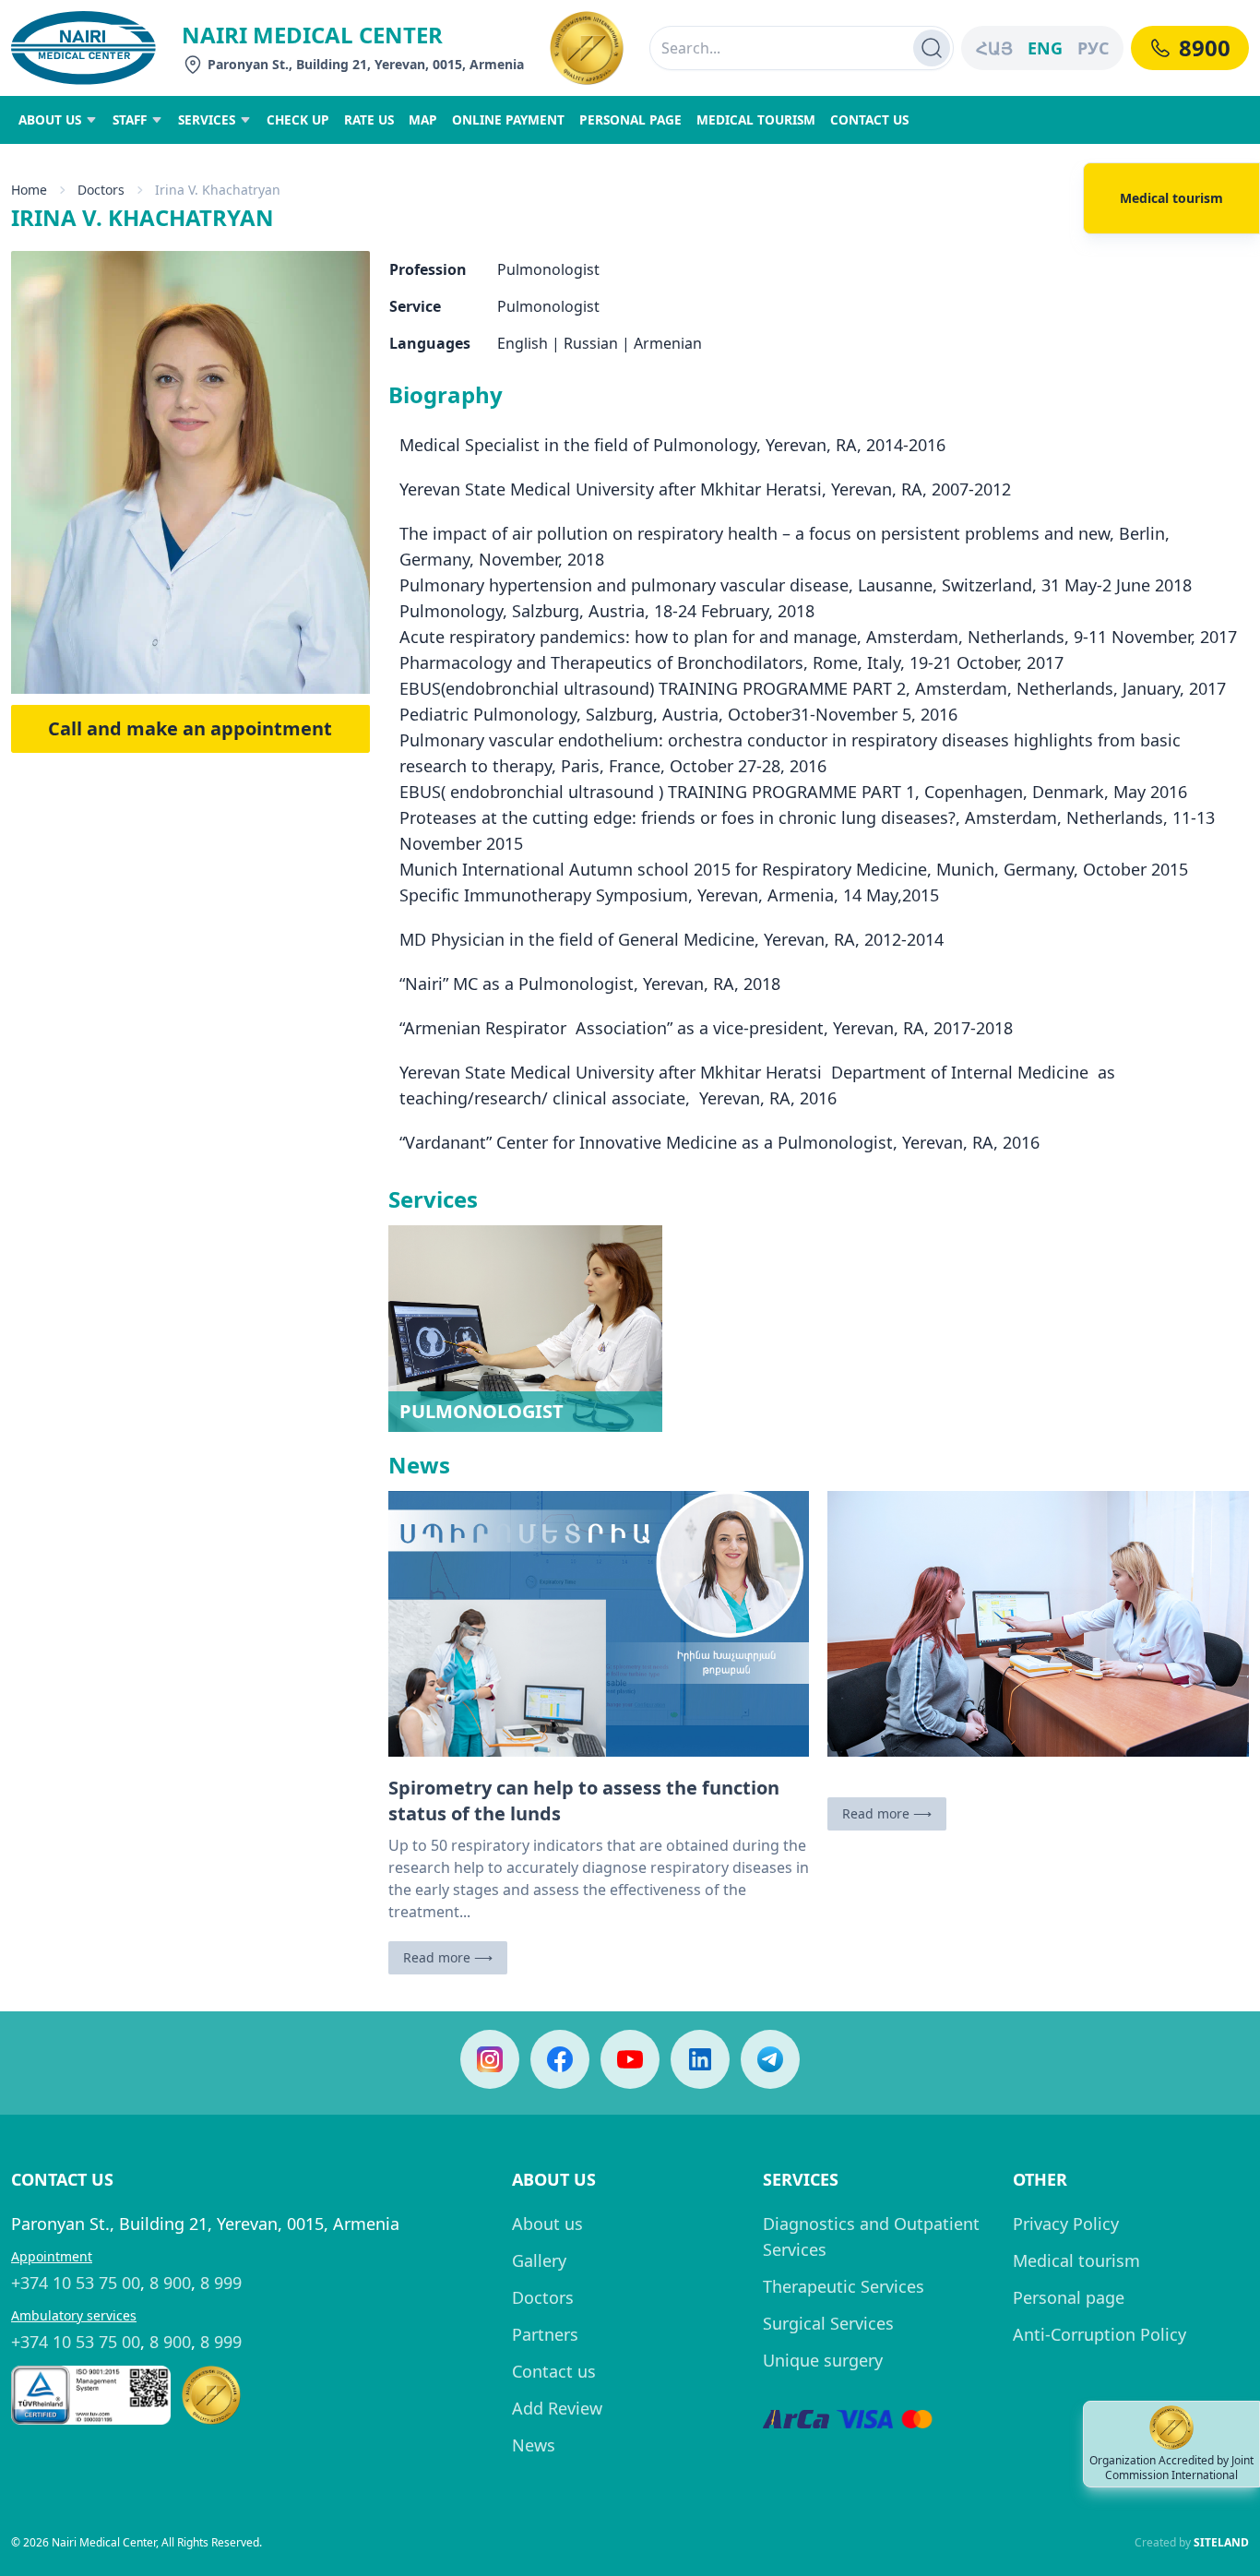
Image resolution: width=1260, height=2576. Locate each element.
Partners (545, 2334)
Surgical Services (828, 2323)
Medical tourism (1076, 2260)
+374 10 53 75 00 (76, 2283)
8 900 (170, 2283)
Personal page (1069, 2297)
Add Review (557, 2408)
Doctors (543, 2297)
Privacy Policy (1066, 2224)
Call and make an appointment (190, 728)
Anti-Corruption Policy (1100, 2334)
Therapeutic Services (844, 2286)
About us (547, 2224)
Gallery (539, 2260)
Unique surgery (823, 2360)
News (534, 2445)
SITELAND (1221, 2542)
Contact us (554, 2371)
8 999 (221, 2283)
